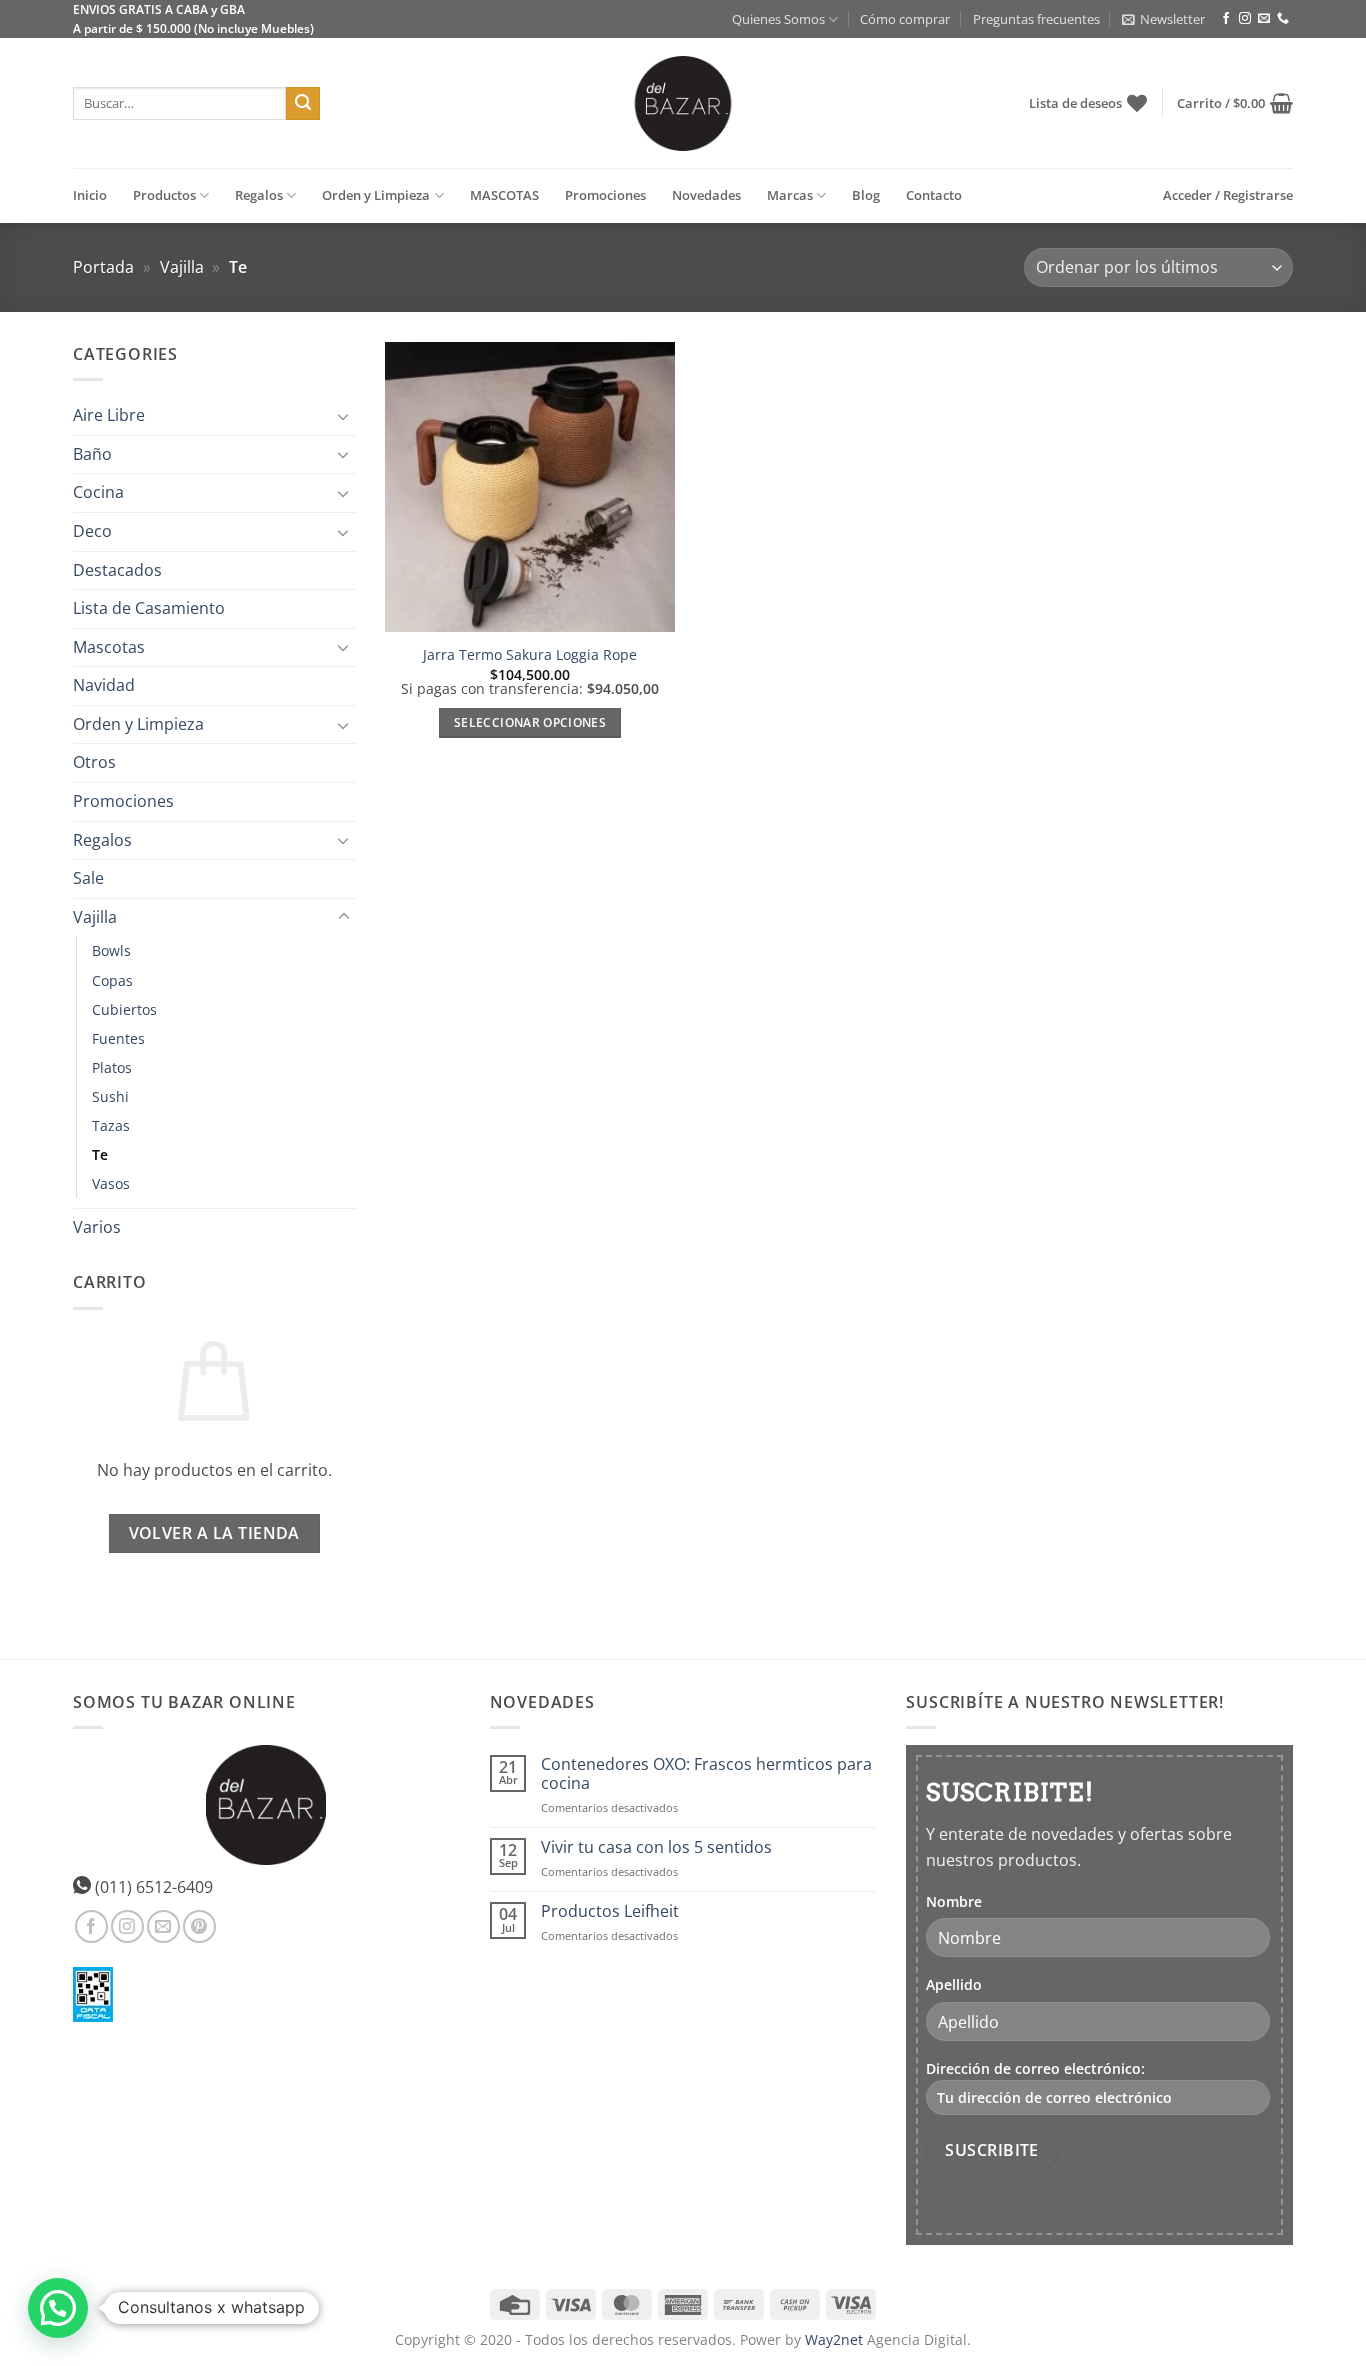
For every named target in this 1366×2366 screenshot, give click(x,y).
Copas (112, 980)
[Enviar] (303, 104)
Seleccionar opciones (530, 722)
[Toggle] (344, 416)
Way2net (834, 2339)
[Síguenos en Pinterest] (199, 1926)
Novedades (706, 195)
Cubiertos (124, 1009)
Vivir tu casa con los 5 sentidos (656, 1847)
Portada (103, 267)
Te (100, 1154)
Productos (164, 195)
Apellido (954, 1984)
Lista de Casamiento (149, 608)
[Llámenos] (1283, 19)
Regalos (259, 195)
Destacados (117, 570)
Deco (92, 531)
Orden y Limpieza (376, 195)
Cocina (98, 493)
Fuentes (118, 1038)
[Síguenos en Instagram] (1245, 19)
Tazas (111, 1125)
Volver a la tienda (214, 1533)
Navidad (104, 686)
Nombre (954, 1901)
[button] (1163, 19)
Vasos (111, 1183)
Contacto (934, 195)
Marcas (790, 195)
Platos (112, 1067)
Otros (94, 763)
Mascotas (109, 647)
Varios (97, 1227)
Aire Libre (109, 415)
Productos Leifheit (610, 1911)
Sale (88, 879)
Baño (92, 454)
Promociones (605, 195)
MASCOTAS (504, 195)
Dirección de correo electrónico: (1035, 2068)
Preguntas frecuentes (1036, 19)
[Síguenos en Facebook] (1226, 19)
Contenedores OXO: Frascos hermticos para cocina (706, 1774)
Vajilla (182, 267)
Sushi (110, 1096)
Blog (866, 195)
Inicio (90, 195)
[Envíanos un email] (1264, 19)
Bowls (111, 951)
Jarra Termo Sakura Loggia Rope (530, 655)
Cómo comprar (905, 19)
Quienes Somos (778, 19)
